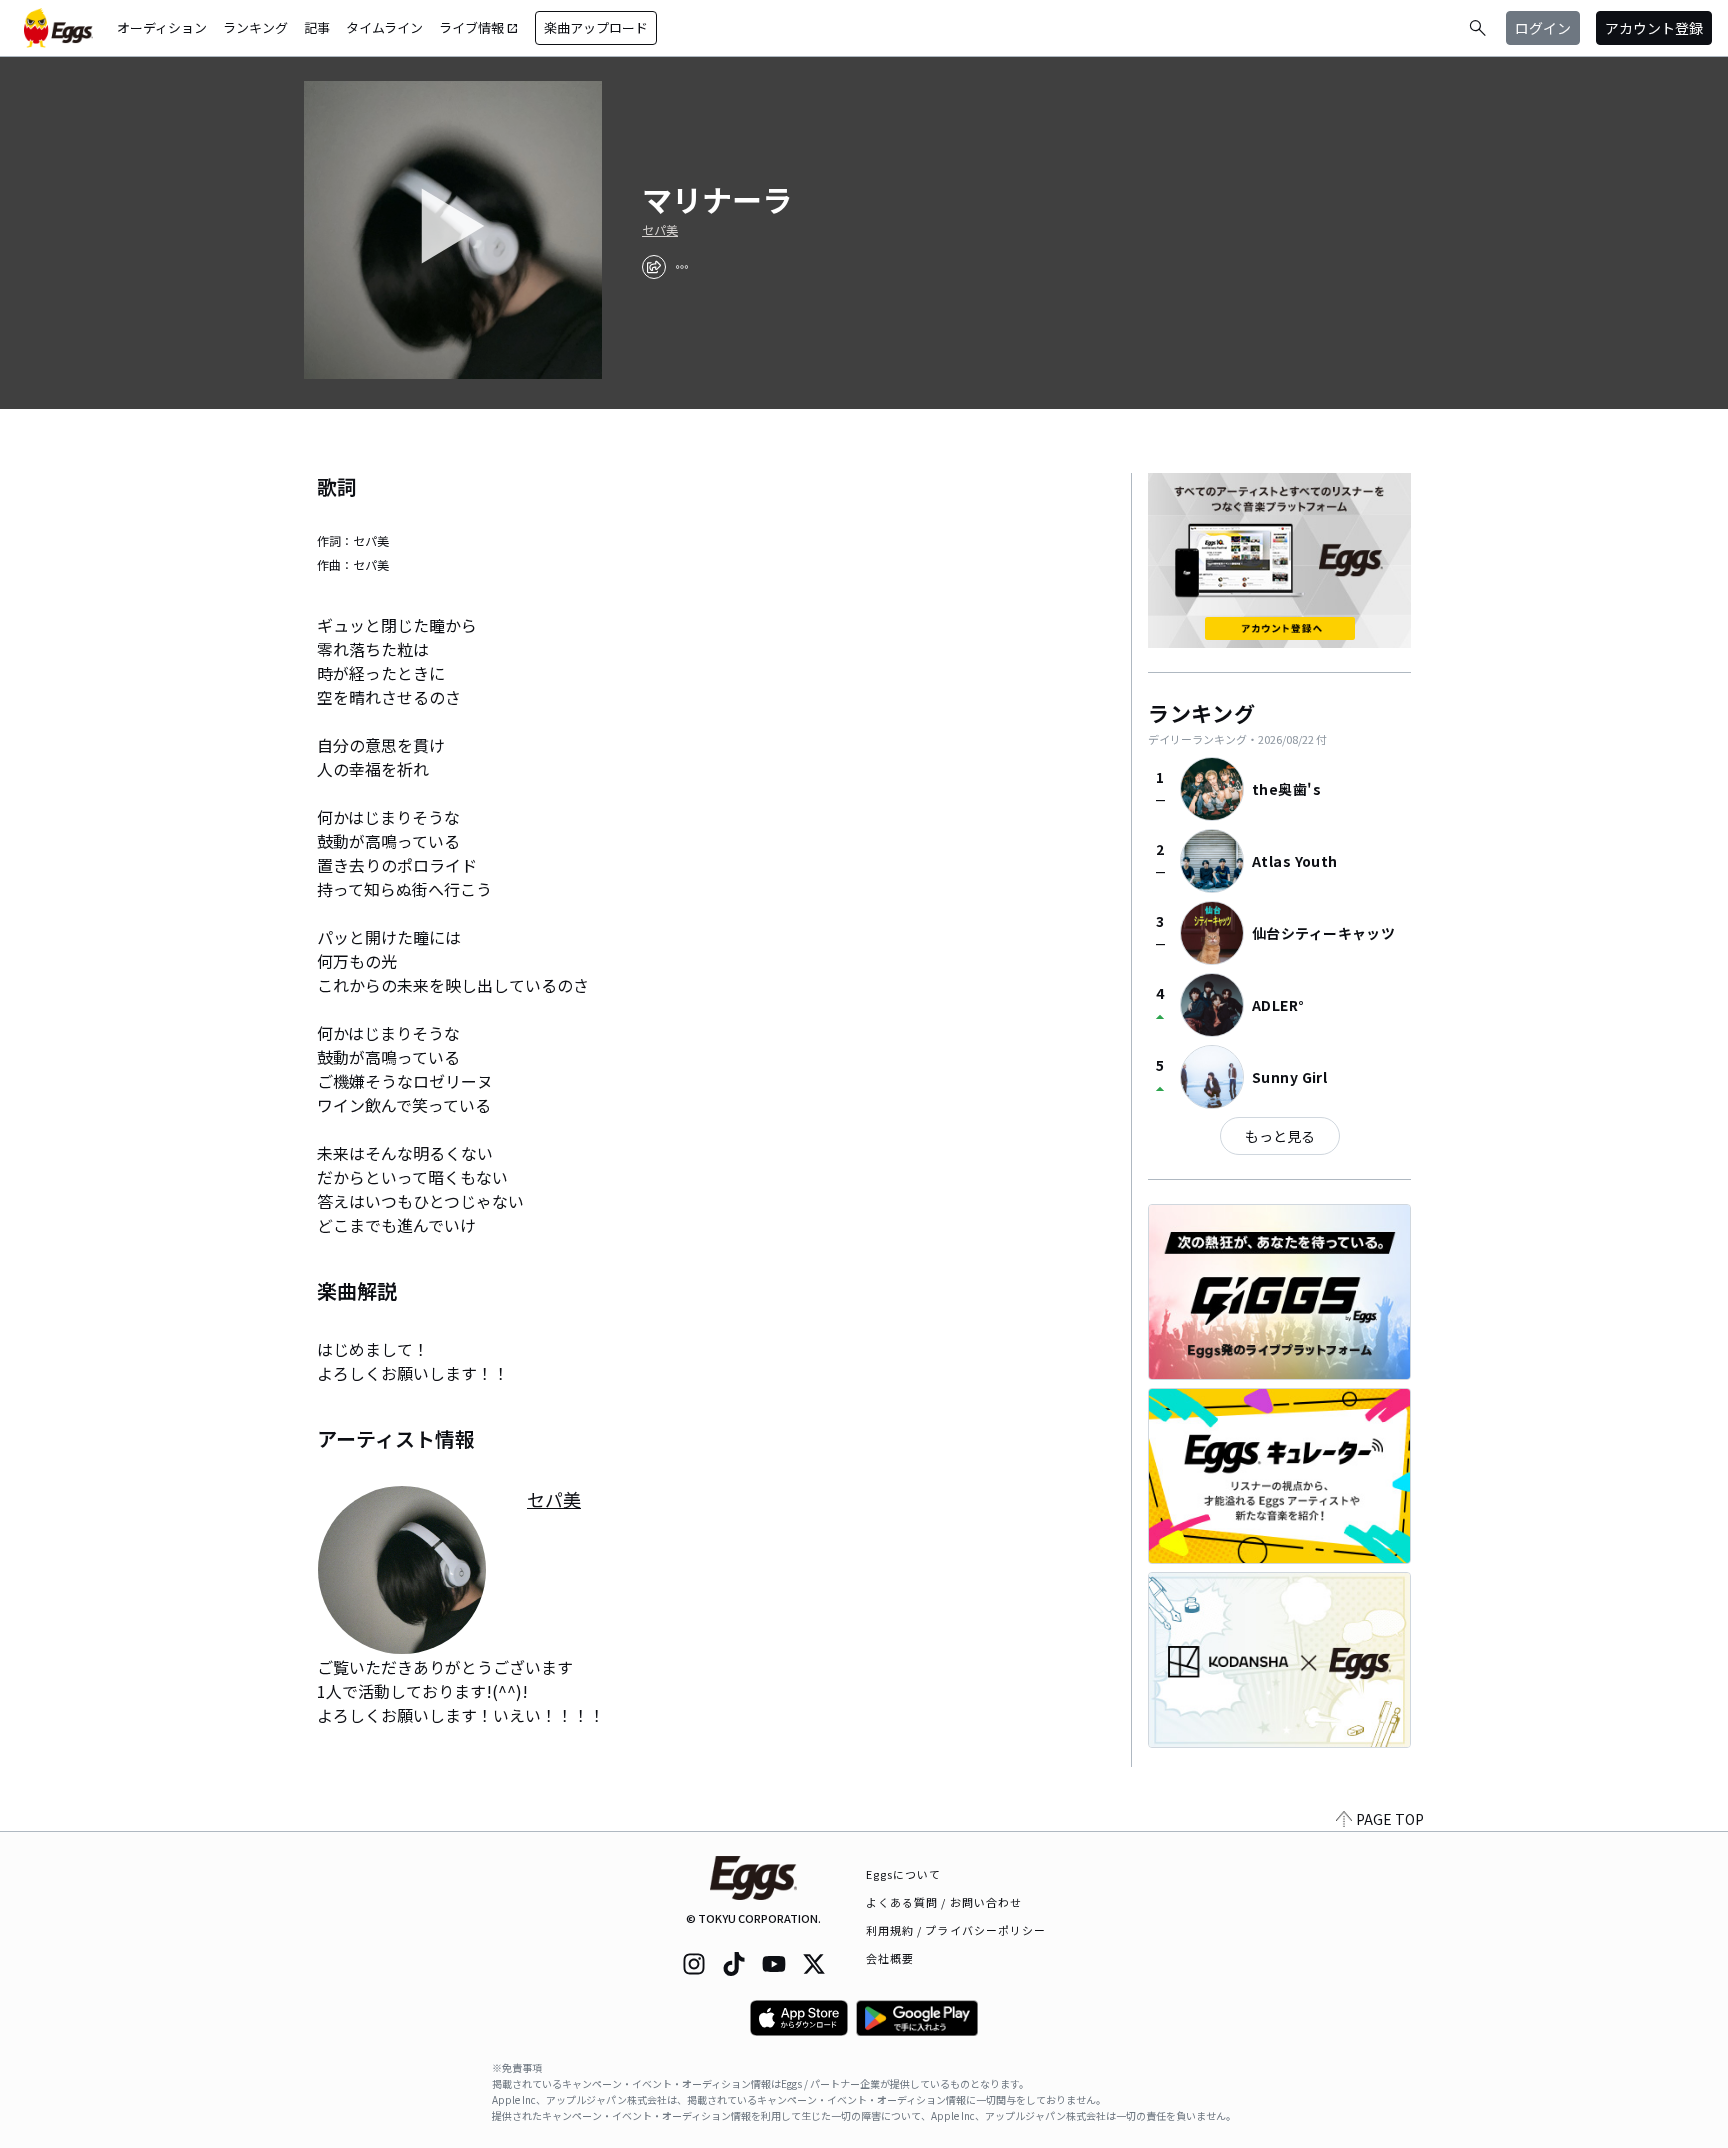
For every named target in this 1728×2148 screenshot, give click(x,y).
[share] (654, 267)
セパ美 (660, 230)
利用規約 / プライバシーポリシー (956, 1930)
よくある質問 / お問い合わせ (944, 1902)
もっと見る (1280, 1136)
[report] (682, 267)
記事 (317, 27)
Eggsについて (904, 1874)
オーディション (162, 27)
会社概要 (890, 1958)
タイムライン (384, 27)
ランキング (255, 27)
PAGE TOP (1390, 1819)
